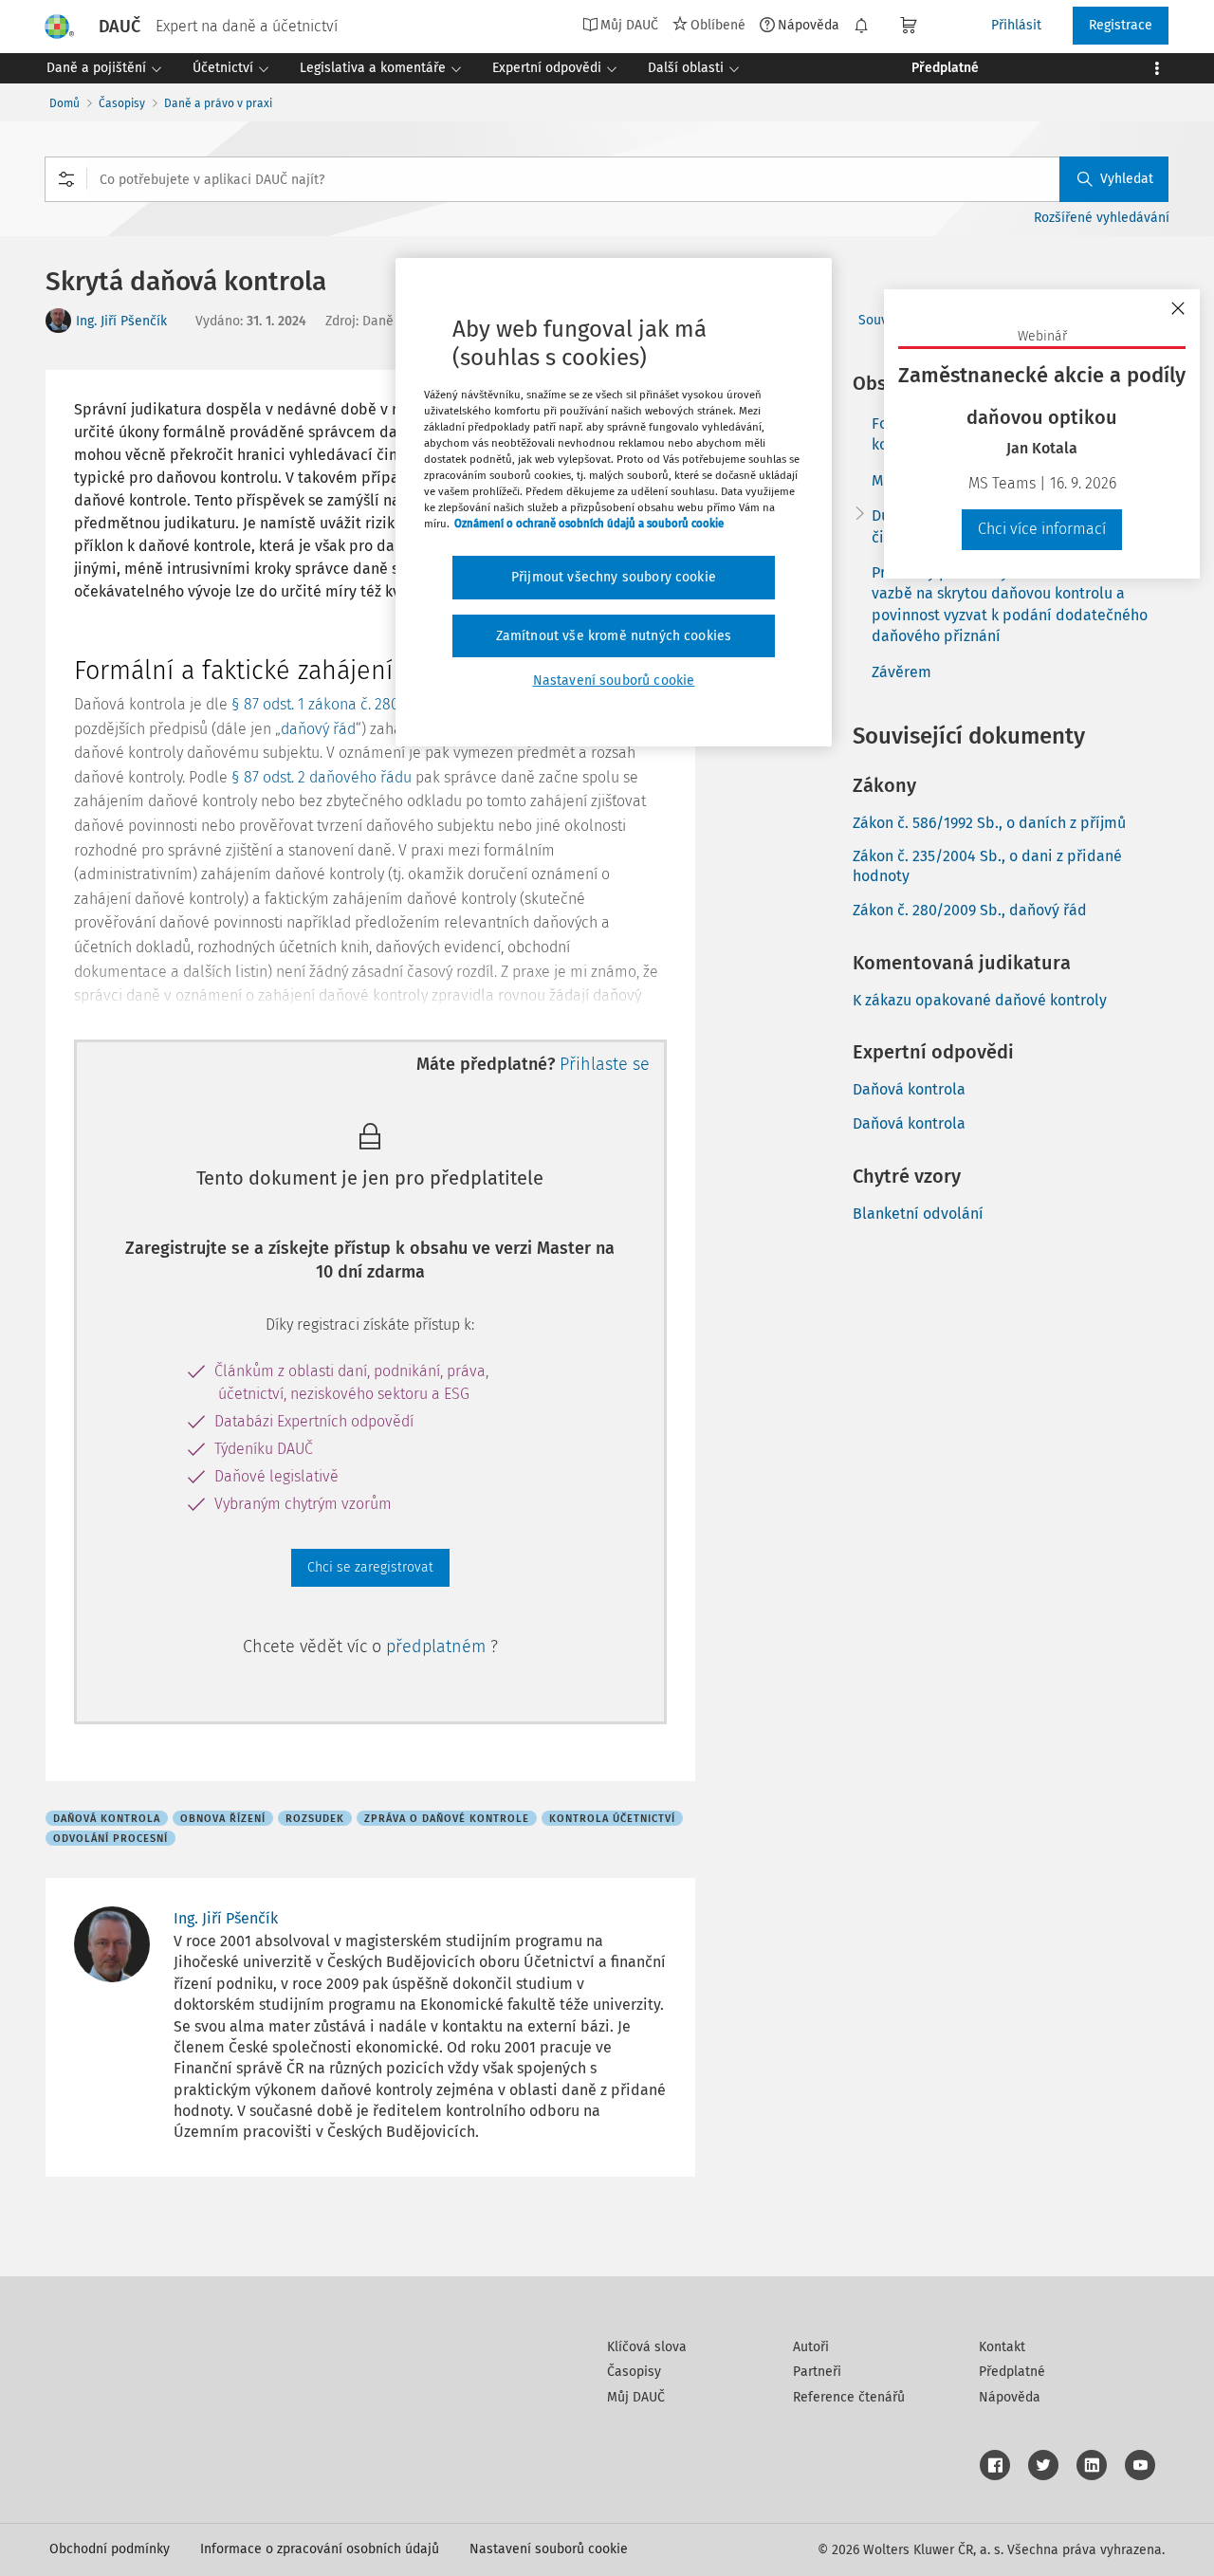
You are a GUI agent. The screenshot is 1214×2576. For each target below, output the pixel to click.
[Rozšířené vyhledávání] (66, 179)
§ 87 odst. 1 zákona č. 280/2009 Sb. (347, 704)
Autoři (811, 2347)
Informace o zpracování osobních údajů (320, 2549)
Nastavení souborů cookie (549, 2549)
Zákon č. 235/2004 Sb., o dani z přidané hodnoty (987, 866)
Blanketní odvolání (918, 1214)
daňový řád (318, 729)
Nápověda (809, 25)
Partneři (817, 2372)
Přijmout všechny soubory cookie (614, 577)
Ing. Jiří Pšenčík (121, 321)
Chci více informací (1042, 529)
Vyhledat (1127, 179)
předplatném (438, 1647)
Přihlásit (1016, 25)
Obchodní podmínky (110, 2549)
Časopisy (122, 103)
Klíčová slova (647, 2347)
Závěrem (901, 672)
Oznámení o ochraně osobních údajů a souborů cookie (589, 524)
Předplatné (1012, 2372)
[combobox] (607, 179)
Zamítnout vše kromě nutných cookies (614, 636)
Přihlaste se (605, 1064)
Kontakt (1002, 2347)
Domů (64, 103)
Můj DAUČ (636, 2397)
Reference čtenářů (849, 2397)
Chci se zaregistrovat (370, 1567)
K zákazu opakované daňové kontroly (980, 1000)
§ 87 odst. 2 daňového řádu (322, 777)
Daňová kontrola (909, 1089)
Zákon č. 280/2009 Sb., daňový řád (970, 910)
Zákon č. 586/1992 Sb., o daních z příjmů (989, 823)
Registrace (1121, 25)
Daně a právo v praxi (218, 103)
